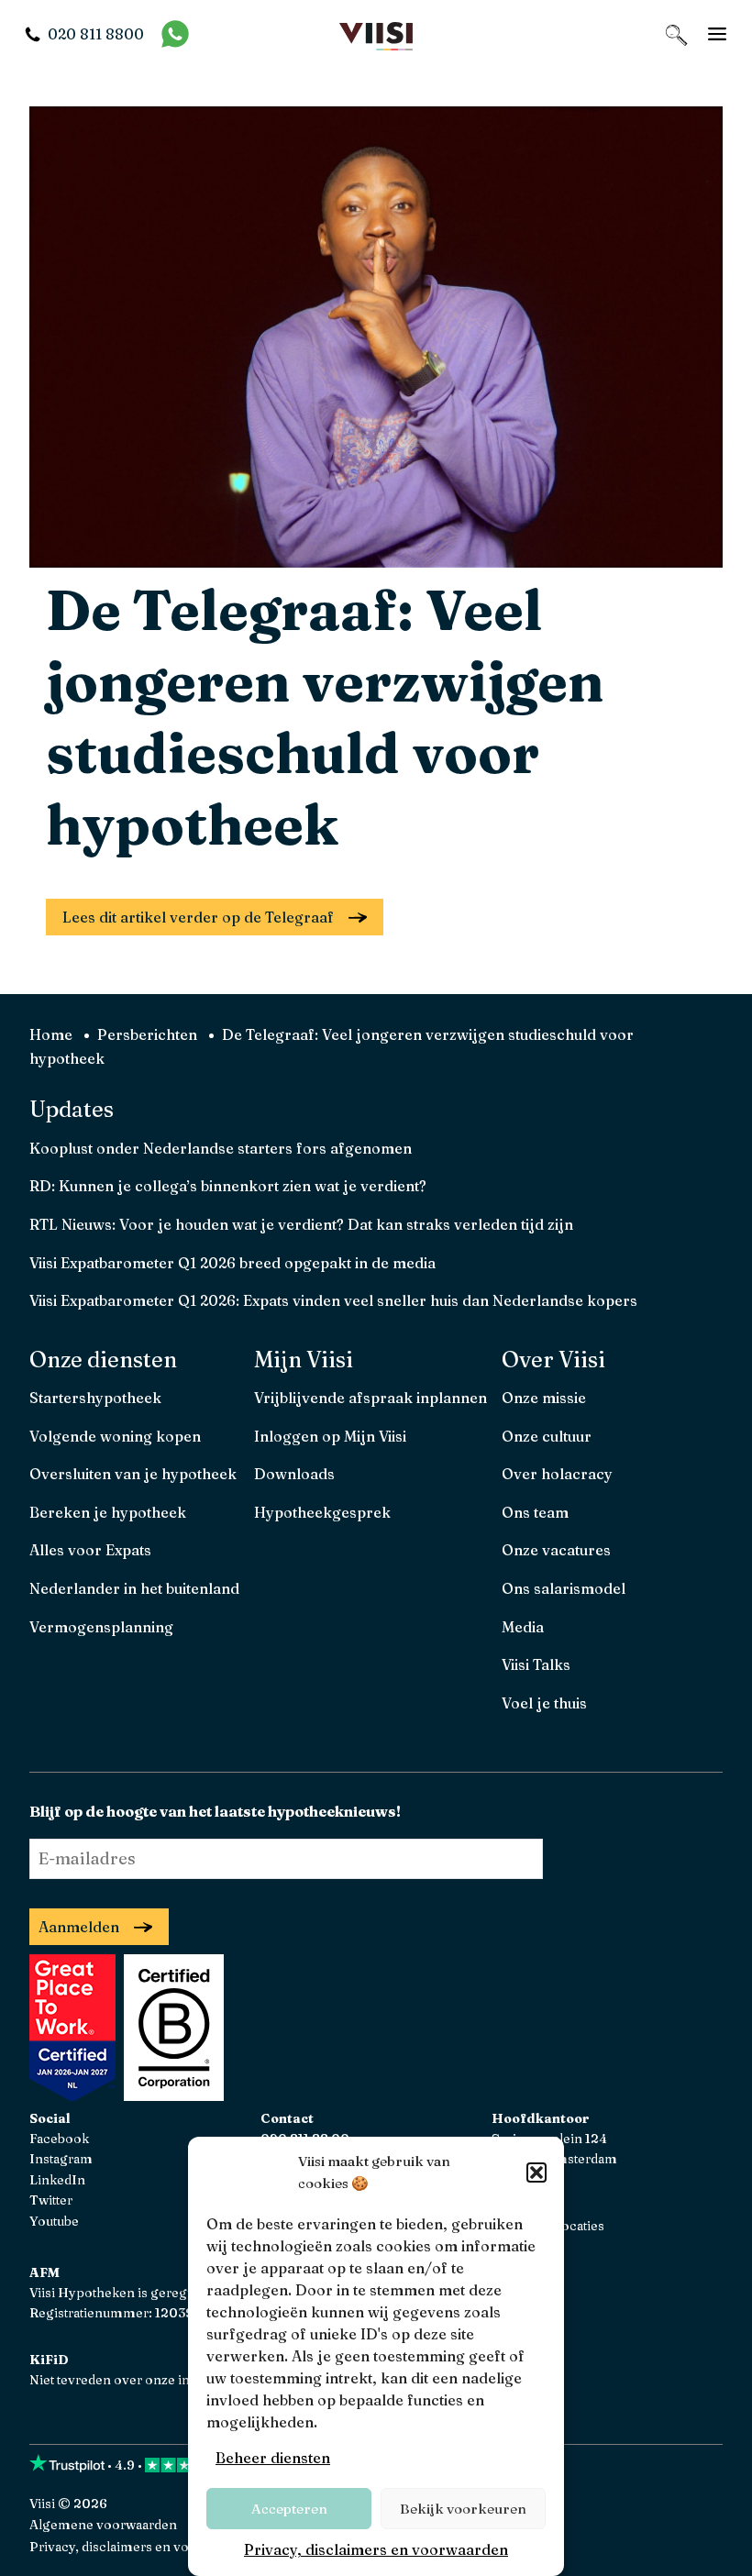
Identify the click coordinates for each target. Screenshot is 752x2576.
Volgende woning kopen (115, 1436)
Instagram (61, 2159)
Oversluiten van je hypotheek (133, 1474)
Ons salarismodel (564, 1588)
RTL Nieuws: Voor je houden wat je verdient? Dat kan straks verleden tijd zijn (301, 1224)
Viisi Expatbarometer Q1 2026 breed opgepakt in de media (232, 1263)
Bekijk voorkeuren (463, 2509)
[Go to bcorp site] (171, 2095)
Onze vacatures (556, 1550)
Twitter (51, 2200)
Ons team (535, 1512)
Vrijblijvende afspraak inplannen (370, 1398)
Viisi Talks (536, 1664)
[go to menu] (717, 34)
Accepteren (289, 2509)
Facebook (59, 2139)
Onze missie (544, 1398)
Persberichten (147, 1034)
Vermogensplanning (101, 1627)
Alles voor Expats (90, 1550)
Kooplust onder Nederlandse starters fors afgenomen (221, 1148)
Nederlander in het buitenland (134, 1588)
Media (523, 1627)
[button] (536, 2172)
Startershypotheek (95, 1398)
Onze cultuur (547, 1436)
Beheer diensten (273, 2458)
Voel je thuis (544, 1703)
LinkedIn (57, 2180)
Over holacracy (557, 1474)
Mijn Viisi (304, 1360)
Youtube (54, 2221)
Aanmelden (79, 1927)
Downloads (294, 1474)
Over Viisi (553, 1360)
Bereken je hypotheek (108, 1512)
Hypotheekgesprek (322, 1512)
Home (51, 1034)
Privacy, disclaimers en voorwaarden (376, 2549)
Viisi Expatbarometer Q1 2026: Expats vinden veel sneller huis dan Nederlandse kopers (333, 1300)
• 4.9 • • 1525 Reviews (210, 2465)
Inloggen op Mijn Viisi (330, 1436)
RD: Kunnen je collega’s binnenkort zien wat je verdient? (228, 1186)
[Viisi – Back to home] (376, 34)
